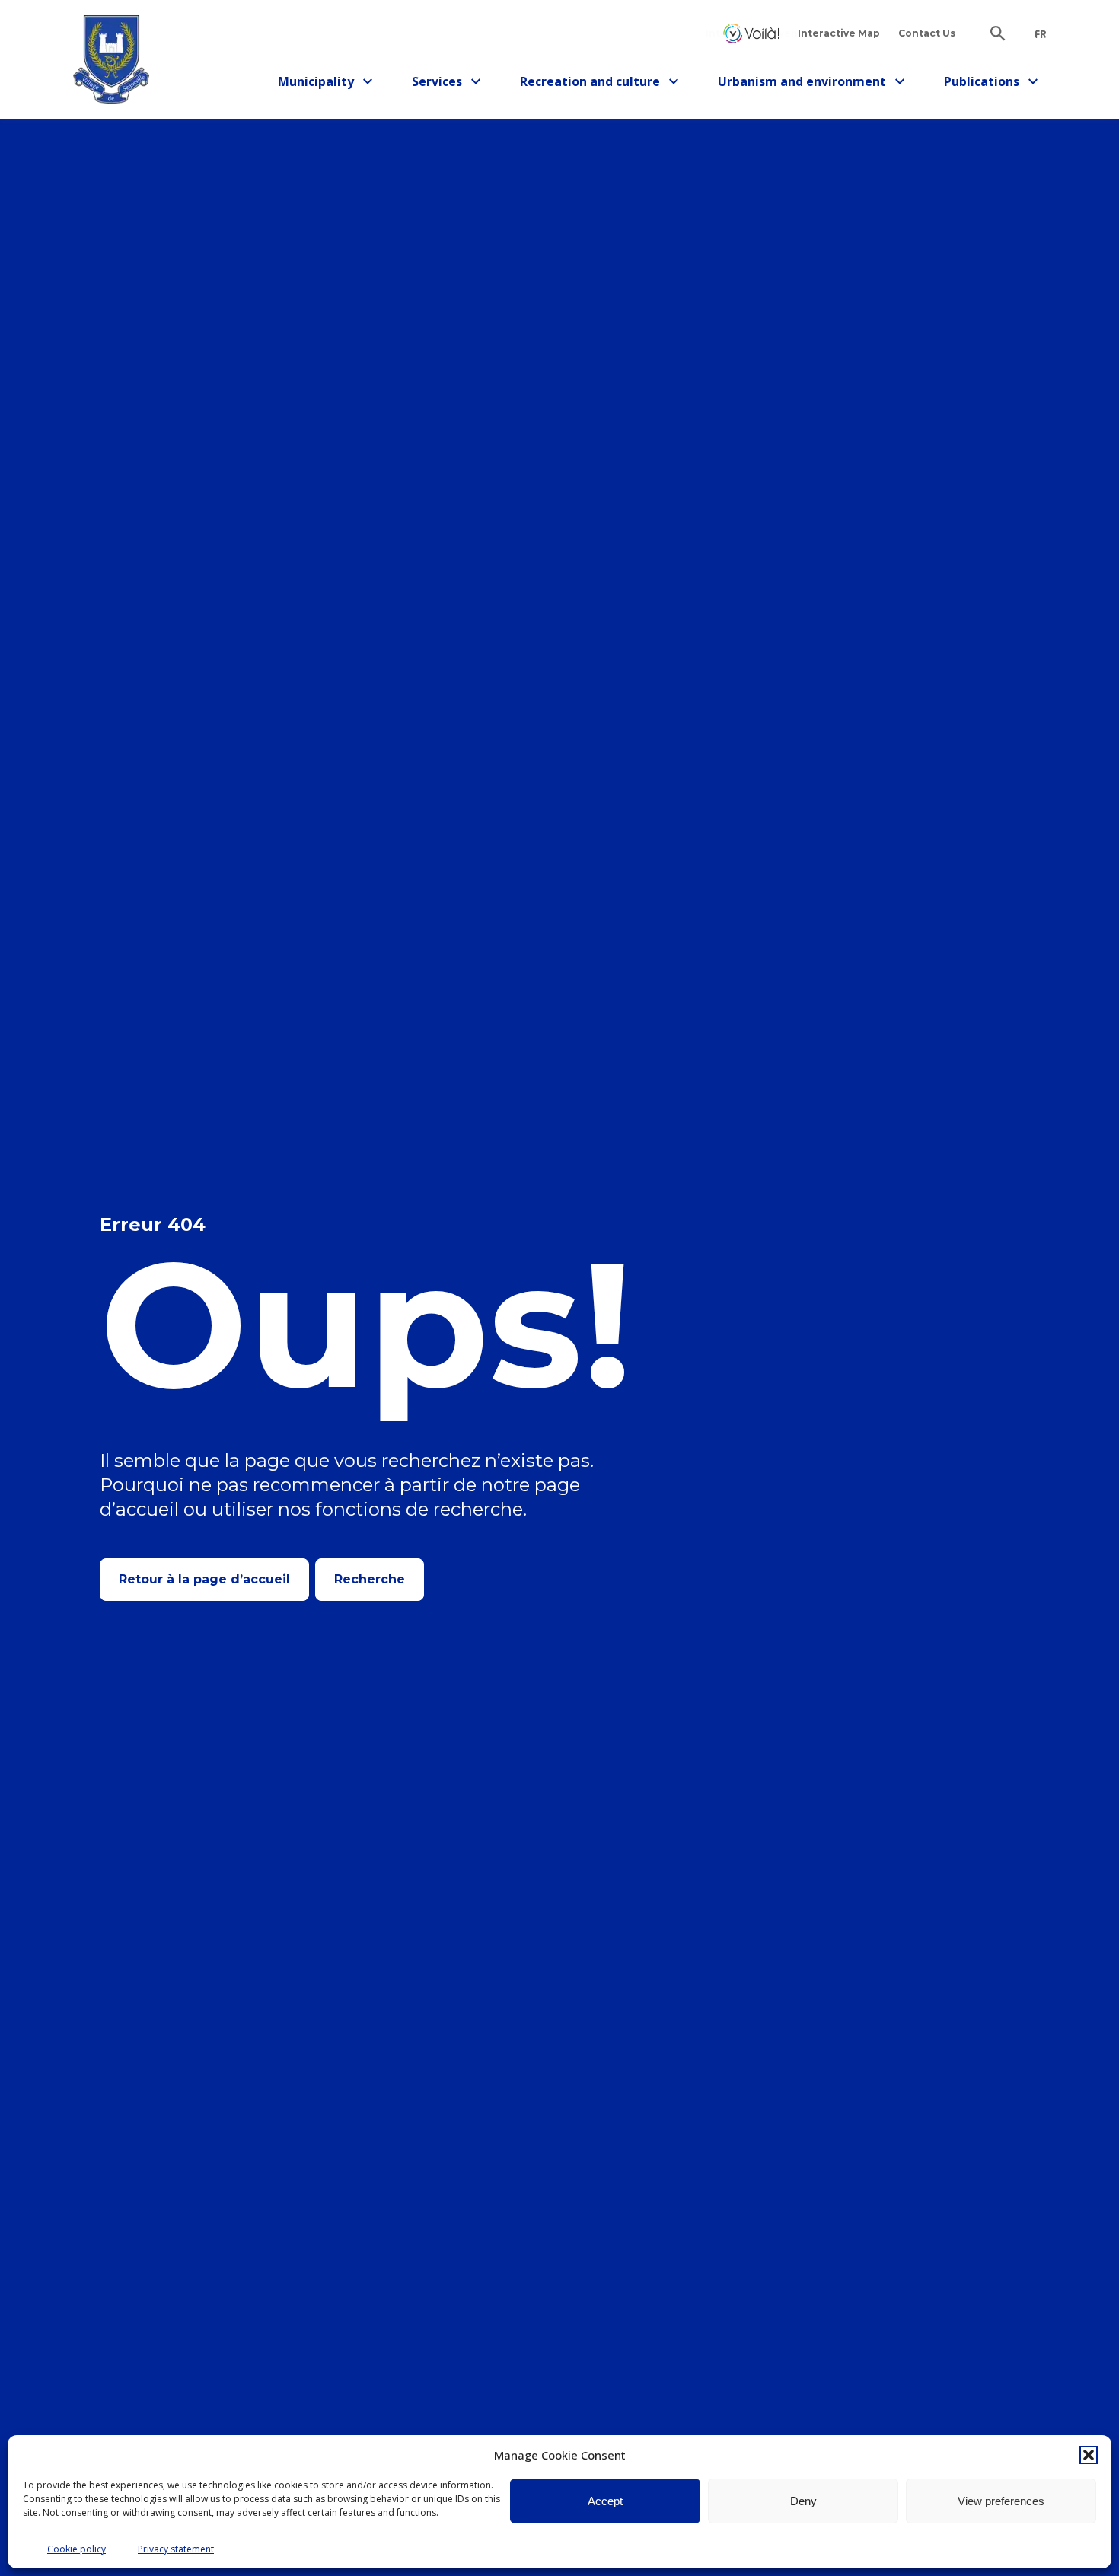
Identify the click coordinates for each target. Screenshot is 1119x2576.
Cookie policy (77, 2549)
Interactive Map (839, 33)
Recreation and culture (590, 84)
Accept (605, 2501)
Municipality (322, 84)
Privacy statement (176, 2549)
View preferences (1001, 2501)
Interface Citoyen (751, 33)
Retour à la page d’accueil (204, 1579)
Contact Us (927, 33)
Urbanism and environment (802, 84)
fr (1041, 34)
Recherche (370, 1579)
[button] (1089, 2455)
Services (451, 84)
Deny (803, 2501)
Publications (988, 84)
